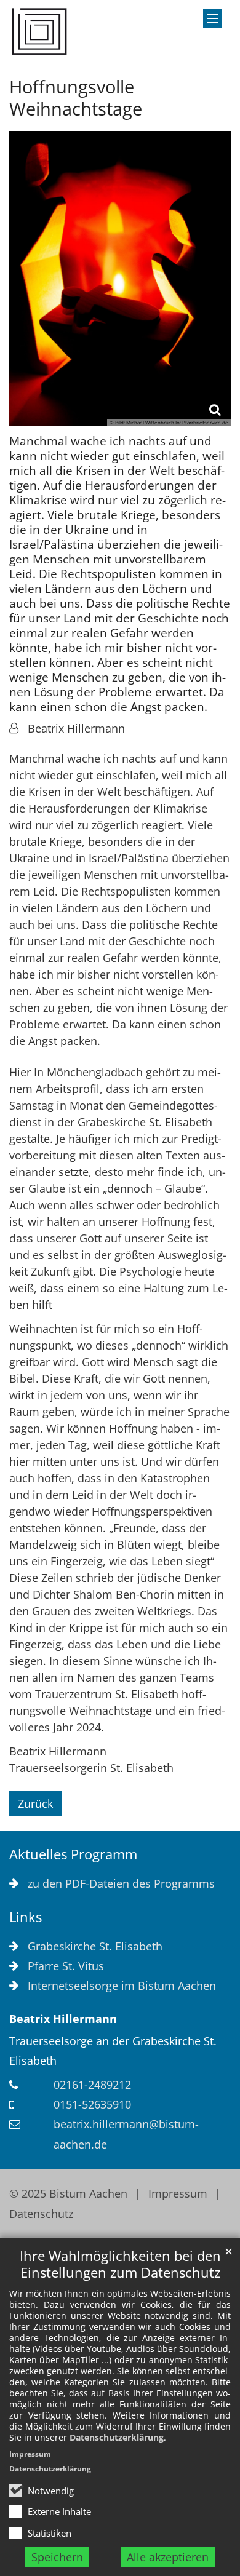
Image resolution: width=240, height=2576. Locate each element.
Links (26, 1917)
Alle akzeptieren (168, 2557)
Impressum (30, 2454)
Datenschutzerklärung (117, 2437)
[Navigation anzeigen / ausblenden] (212, 18)
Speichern (57, 2557)
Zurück (35, 1803)
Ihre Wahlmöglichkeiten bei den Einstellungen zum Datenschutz (120, 2264)
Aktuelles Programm (73, 1854)
